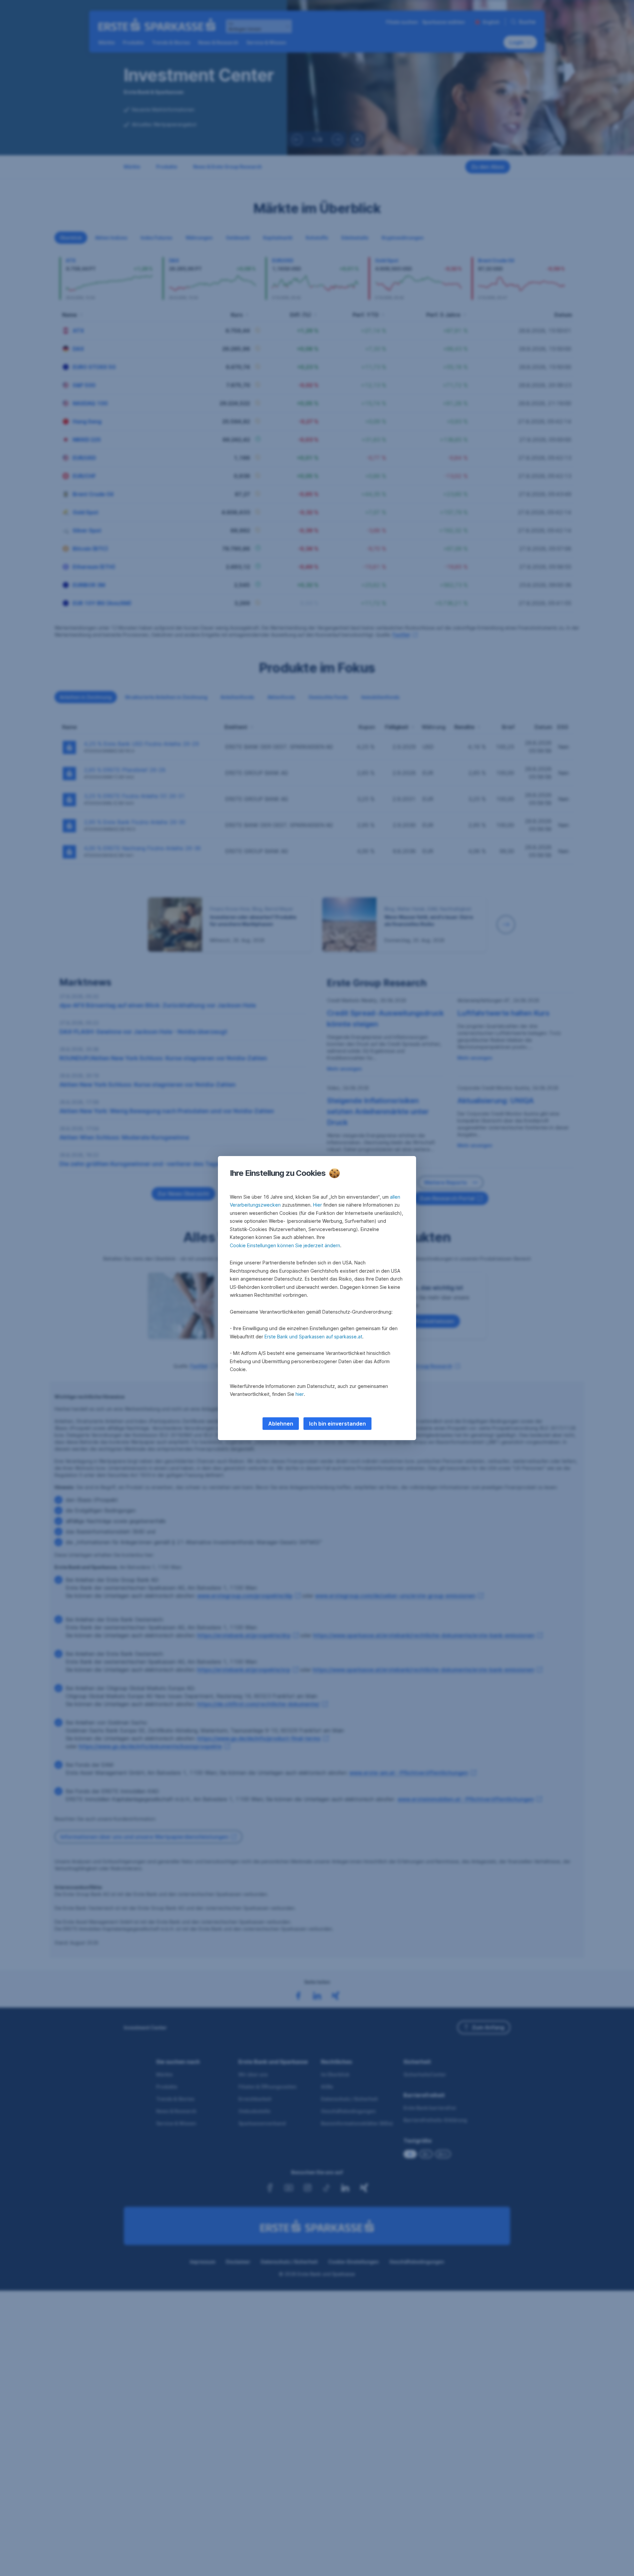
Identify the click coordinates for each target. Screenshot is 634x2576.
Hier (317, 1205)
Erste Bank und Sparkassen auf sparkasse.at (313, 1337)
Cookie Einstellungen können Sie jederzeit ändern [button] (285, 1245)
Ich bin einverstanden (337, 1424)
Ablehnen (281, 1424)
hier (300, 1394)
